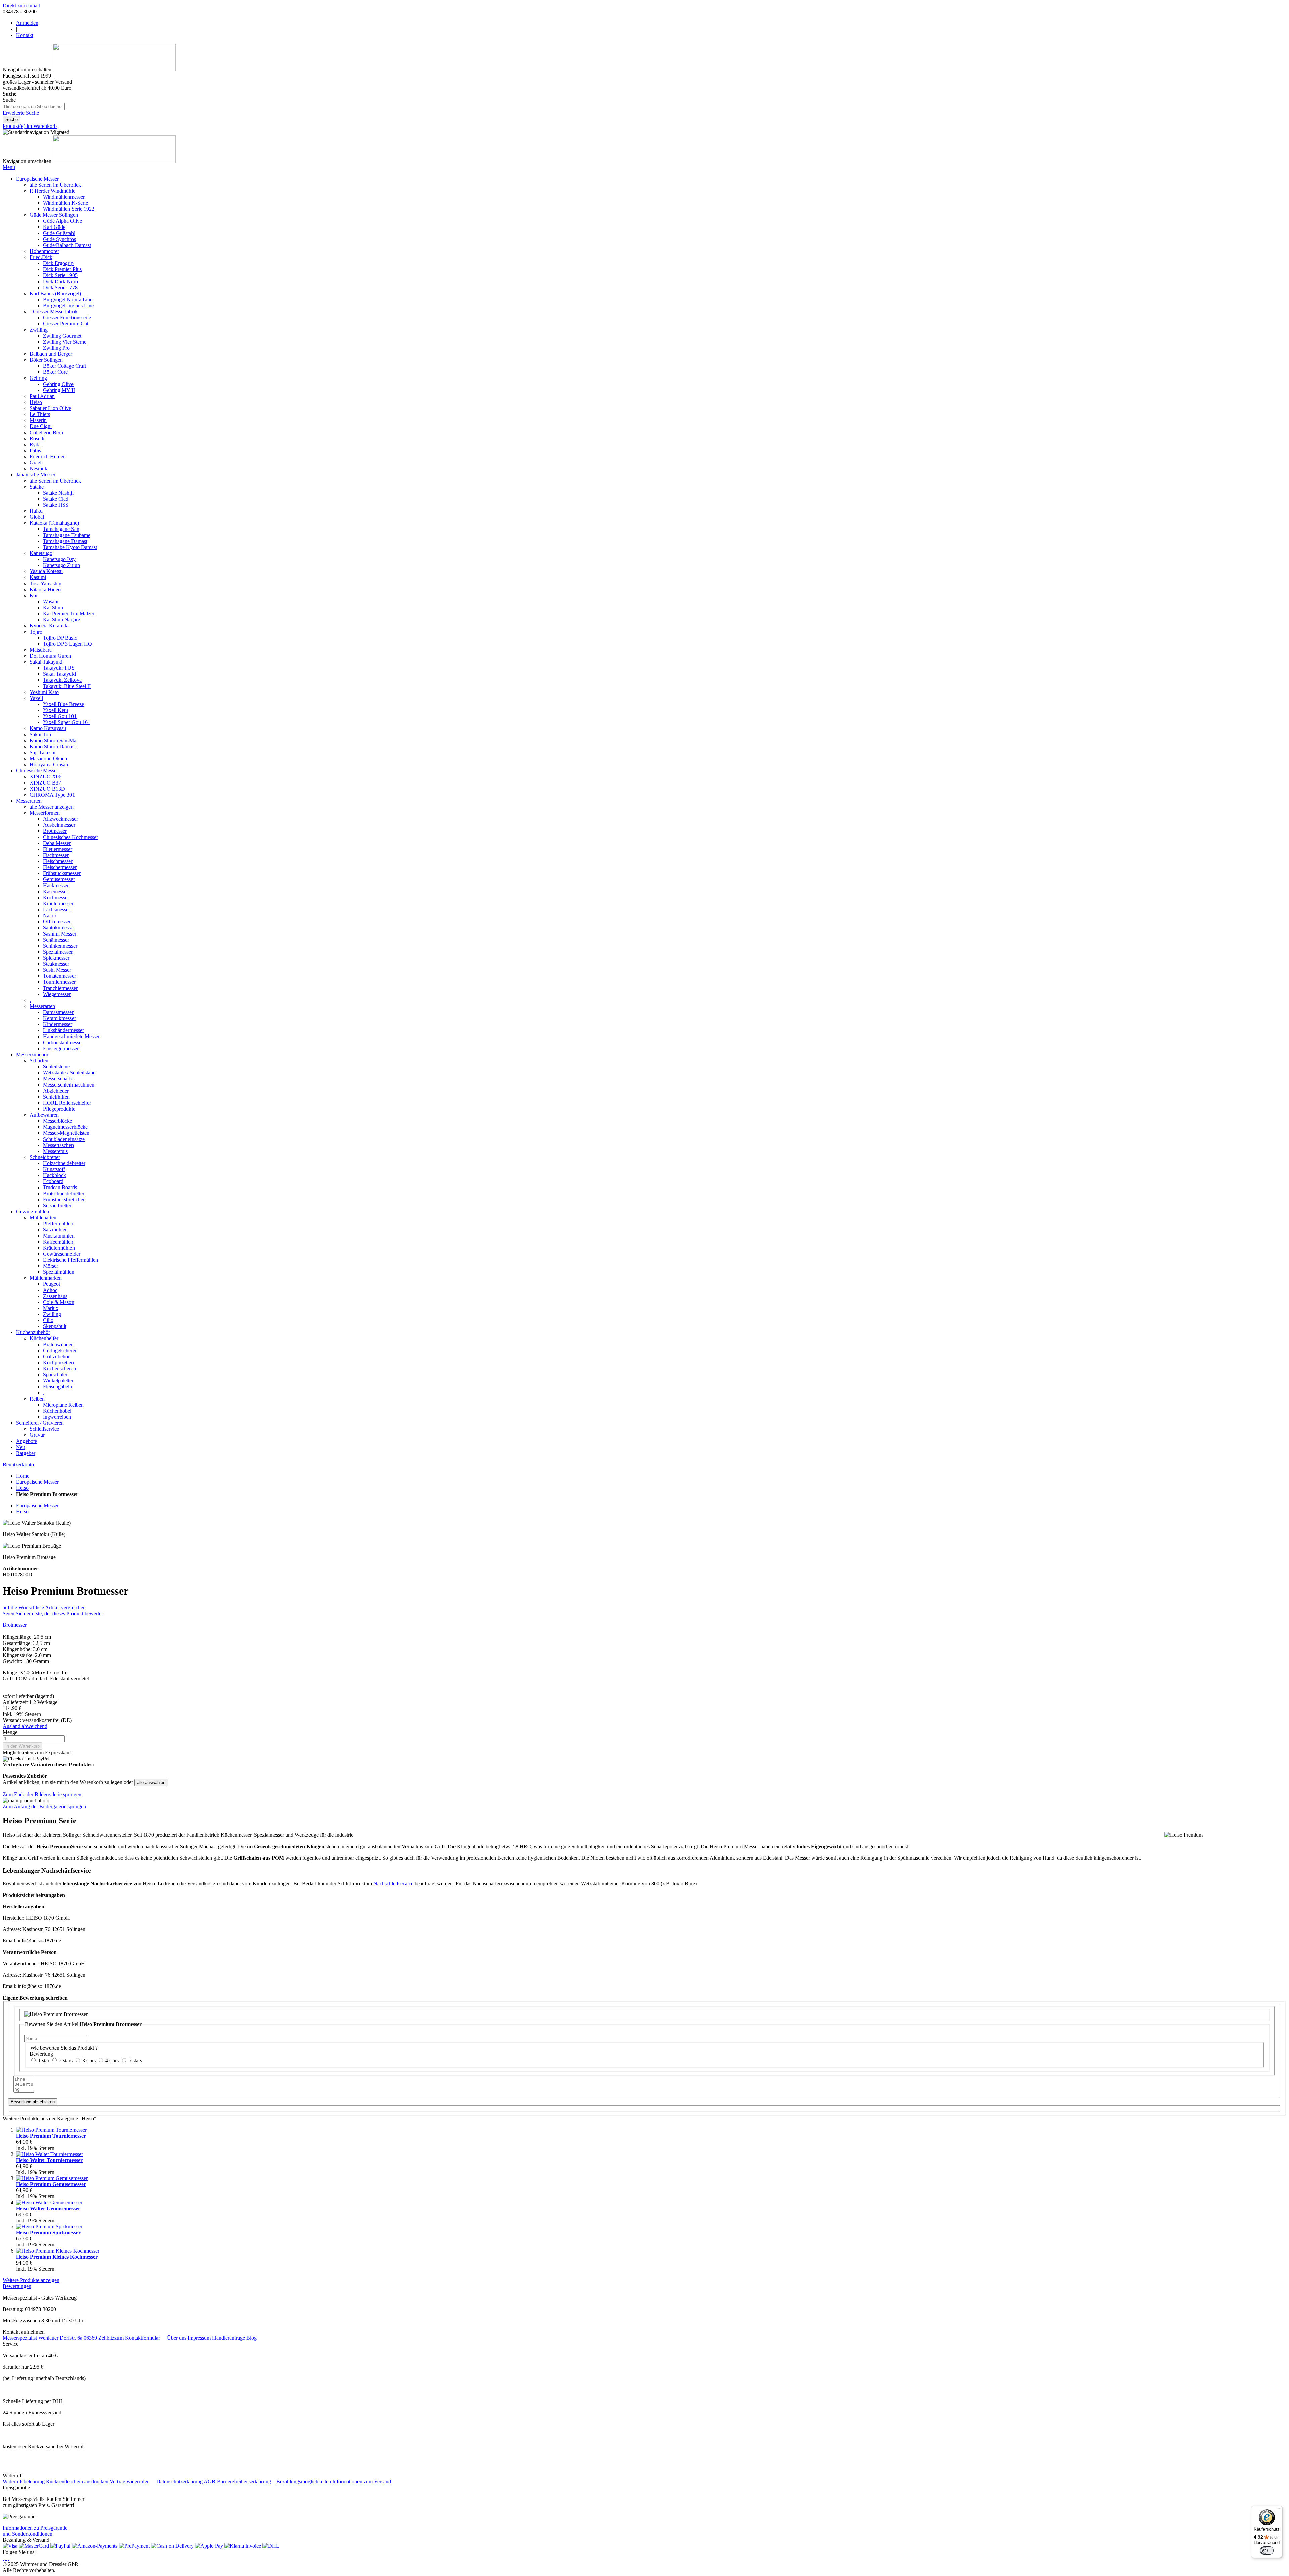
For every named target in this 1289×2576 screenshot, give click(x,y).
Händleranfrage (229, 2338)
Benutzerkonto (18, 1464)
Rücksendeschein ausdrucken (77, 2482)
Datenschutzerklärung (180, 2482)
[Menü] (1278, 2510)
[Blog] (9, 2558)
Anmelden (27, 23)
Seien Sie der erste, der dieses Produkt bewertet (53, 1613)
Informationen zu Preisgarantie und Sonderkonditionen (35, 2531)
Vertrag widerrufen (130, 2482)
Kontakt (25, 35)
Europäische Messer (37, 1482)
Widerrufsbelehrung (24, 2482)
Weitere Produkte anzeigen (31, 2280)
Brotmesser (15, 1625)
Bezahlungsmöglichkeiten (304, 2482)
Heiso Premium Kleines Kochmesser (57, 2257)
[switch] (1267, 2550)
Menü (9, 167)
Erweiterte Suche (21, 113)
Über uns (177, 2338)
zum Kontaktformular (137, 2338)
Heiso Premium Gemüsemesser (51, 2184)
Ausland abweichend (25, 1726)
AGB (210, 2482)
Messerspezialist (20, 2338)
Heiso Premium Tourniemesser (51, 2136)
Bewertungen (17, 2286)
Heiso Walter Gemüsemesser (48, 2208)
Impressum (199, 2338)
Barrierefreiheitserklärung (244, 2482)
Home (23, 1476)
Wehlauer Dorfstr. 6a (60, 2338)
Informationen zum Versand (362, 2482)
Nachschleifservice (393, 1884)
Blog (252, 2338)
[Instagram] (3, 2558)
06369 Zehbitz (99, 2338)
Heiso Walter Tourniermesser (49, 2160)
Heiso (22, 1488)
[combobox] (34, 107)
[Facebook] (6, 2558)
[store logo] (114, 70)
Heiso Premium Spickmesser (48, 2233)
